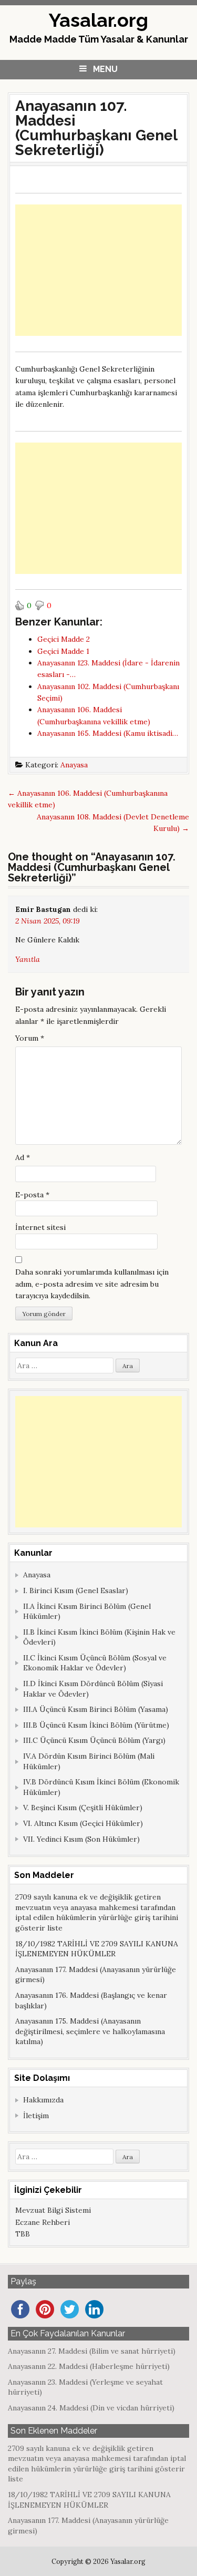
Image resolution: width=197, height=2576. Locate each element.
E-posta (32, 1195)
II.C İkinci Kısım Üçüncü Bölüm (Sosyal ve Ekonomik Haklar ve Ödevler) (95, 1663)
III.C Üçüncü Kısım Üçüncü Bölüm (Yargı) (94, 1740)
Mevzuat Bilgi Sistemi (53, 2210)
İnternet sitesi (40, 1227)
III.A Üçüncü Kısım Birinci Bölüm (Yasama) (96, 1709)
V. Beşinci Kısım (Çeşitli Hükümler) (83, 1808)
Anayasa (74, 765)
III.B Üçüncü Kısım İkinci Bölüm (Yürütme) (96, 1725)
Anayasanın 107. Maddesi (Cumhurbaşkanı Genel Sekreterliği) (96, 128)
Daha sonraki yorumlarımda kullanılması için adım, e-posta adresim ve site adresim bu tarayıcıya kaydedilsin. (92, 1284)
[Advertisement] (98, 270)
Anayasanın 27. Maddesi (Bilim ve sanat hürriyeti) (92, 2351)
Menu (105, 69)
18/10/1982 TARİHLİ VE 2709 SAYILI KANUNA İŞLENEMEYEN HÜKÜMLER (97, 1949)
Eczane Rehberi (43, 2222)
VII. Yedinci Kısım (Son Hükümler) (81, 1839)
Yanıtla (28, 959)
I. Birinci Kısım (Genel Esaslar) (76, 1590)
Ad (23, 1157)
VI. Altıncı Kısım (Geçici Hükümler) (83, 1823)
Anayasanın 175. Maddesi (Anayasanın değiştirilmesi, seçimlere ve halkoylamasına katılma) (90, 2031)
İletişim (36, 2116)
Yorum (30, 1038)
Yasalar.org (98, 20)
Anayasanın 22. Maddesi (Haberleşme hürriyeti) (89, 2366)
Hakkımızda (43, 2100)
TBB (23, 2234)
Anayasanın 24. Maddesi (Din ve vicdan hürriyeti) (91, 2408)
